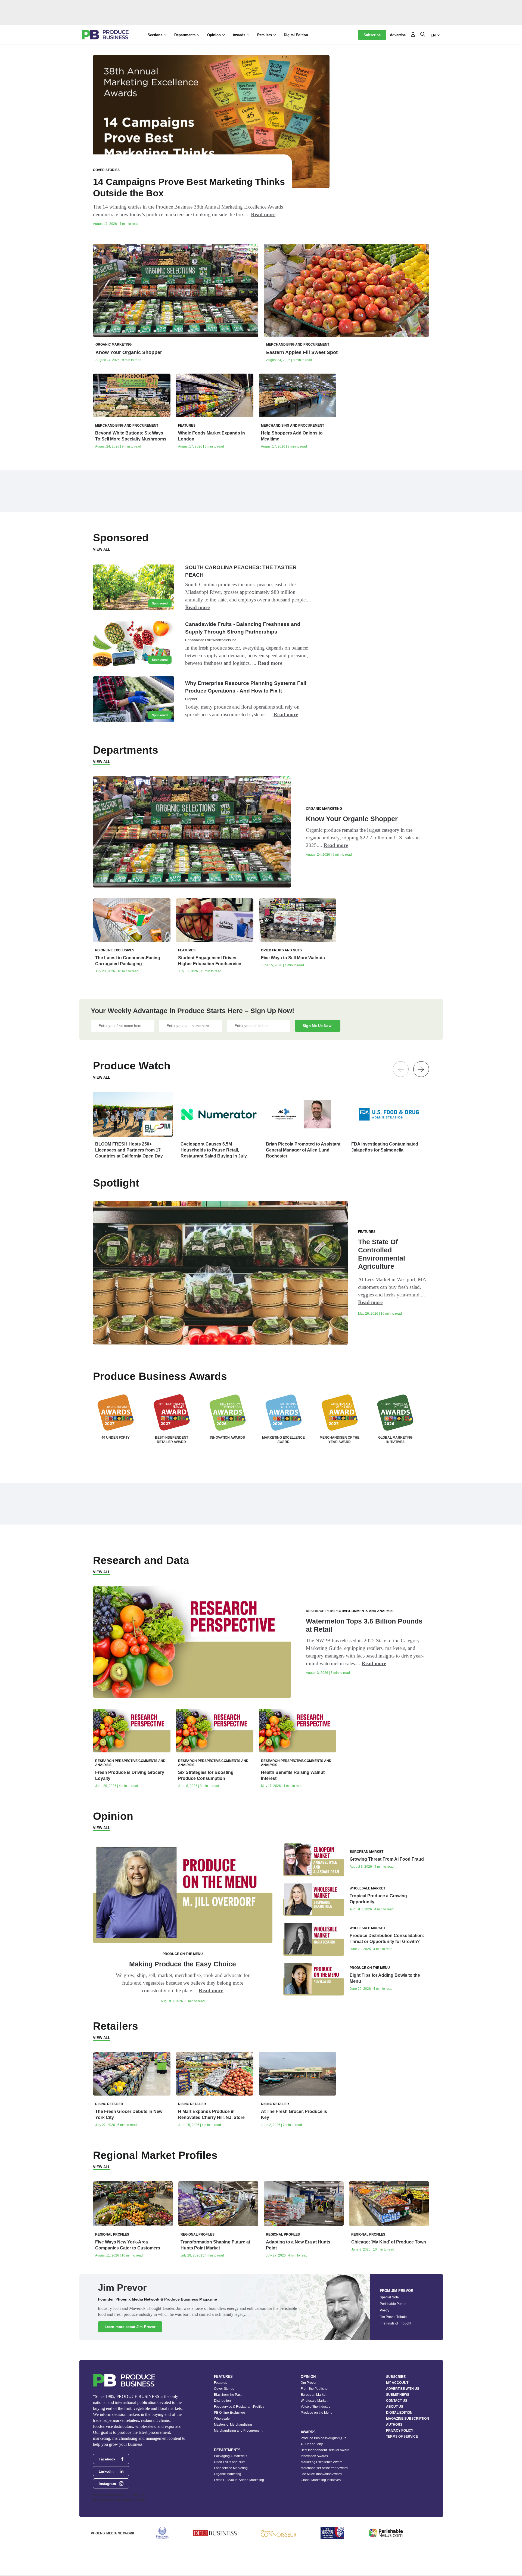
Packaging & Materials (231, 2456)
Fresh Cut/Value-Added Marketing (239, 2480)
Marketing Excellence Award (322, 2462)
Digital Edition (296, 35)
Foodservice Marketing (231, 2468)
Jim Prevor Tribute (393, 2317)
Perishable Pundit (393, 2304)
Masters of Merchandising (233, 2425)
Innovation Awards (314, 2456)
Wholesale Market (314, 2401)
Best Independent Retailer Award (325, 2450)
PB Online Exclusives (230, 2413)
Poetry (385, 2310)
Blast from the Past (228, 2395)
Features (220, 2383)
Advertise (398, 35)
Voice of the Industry (316, 2407)
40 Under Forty (312, 2444)
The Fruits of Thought (395, 2323)
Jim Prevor (309, 2383)
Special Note (389, 2297)
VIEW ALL (102, 549)
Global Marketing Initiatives (321, 2480)
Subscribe (372, 35)
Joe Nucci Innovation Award (321, 2474)
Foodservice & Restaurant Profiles (239, 2407)
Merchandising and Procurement (238, 2431)
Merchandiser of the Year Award (324, 2468)
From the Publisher (315, 2389)
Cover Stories (224, 2389)
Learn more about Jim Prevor (130, 2327)
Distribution (222, 2401)
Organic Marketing (228, 2474)
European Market (313, 2395)
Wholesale (222, 2419)
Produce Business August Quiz (323, 2438)
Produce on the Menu (317, 2413)
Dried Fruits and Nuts (230, 2462)
